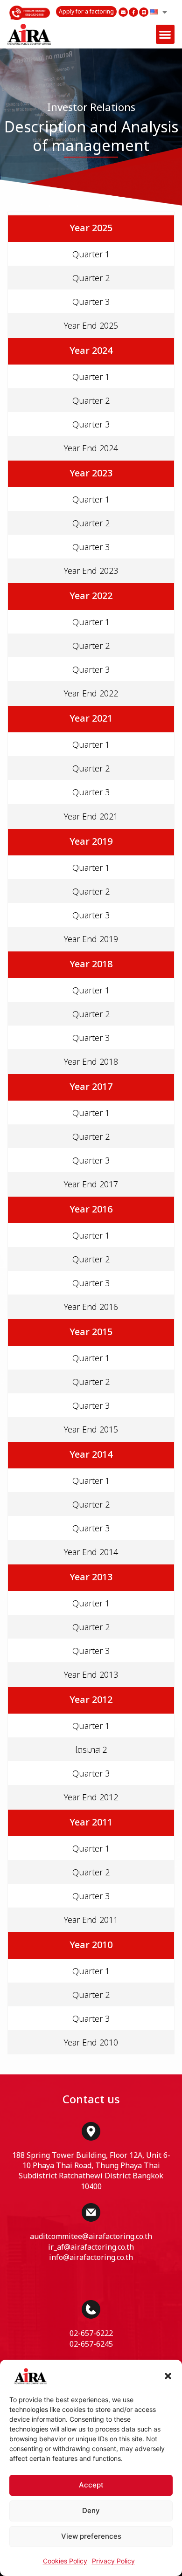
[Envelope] (123, 12)
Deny (91, 2511)
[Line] (144, 12)
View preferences (91, 2536)
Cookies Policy (65, 2561)
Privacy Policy (113, 2561)
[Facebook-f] (133, 12)
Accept (91, 2485)
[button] (168, 2376)
